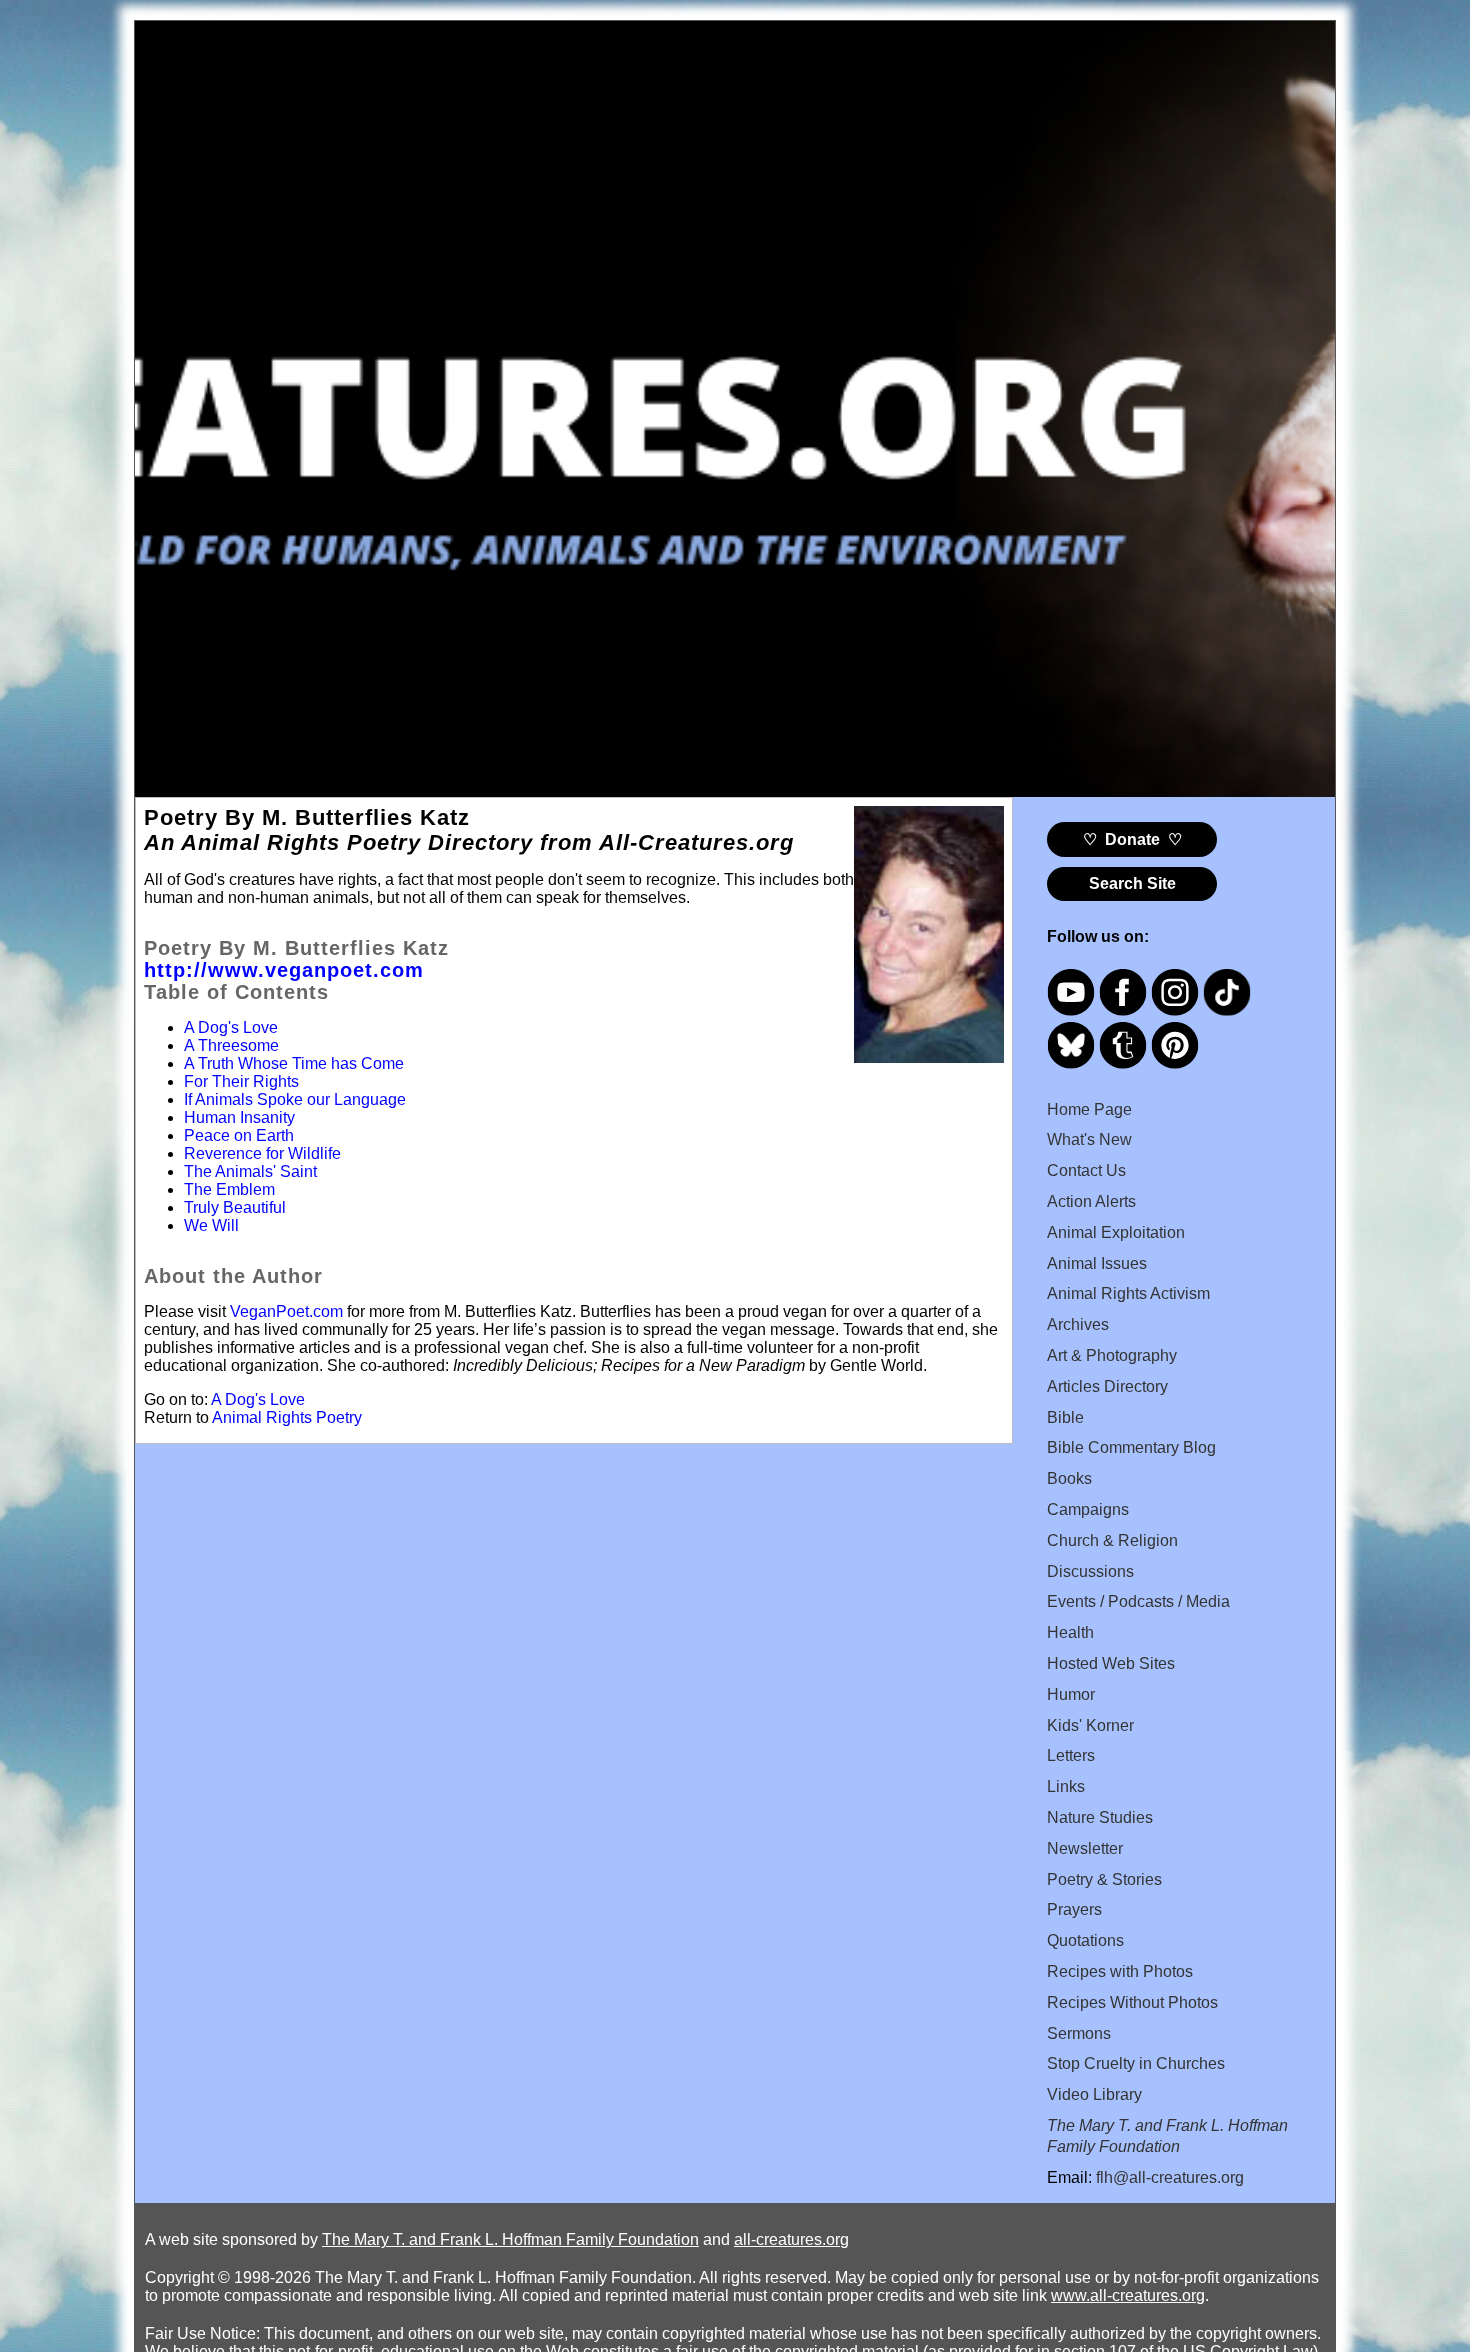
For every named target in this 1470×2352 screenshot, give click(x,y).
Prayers (1074, 1909)
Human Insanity (239, 1117)
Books (1069, 1478)
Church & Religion (1112, 1540)
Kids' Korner (1090, 1725)
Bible (1065, 1417)
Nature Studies (1100, 1817)
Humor (1071, 1694)
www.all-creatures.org (1128, 2295)
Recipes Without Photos (1132, 2002)
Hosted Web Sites (1111, 1663)
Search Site (1132, 883)
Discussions (1090, 1571)
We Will (211, 1225)
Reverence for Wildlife (262, 1153)
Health (1070, 1632)
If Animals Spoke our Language (295, 1099)
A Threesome (231, 1045)
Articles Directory (1107, 1386)
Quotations (1085, 1940)
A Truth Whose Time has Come (294, 1063)
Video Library (1094, 2094)
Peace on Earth (239, 1135)
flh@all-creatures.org (1170, 2177)
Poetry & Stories (1104, 1879)
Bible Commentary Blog (1131, 1447)
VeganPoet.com (286, 1311)
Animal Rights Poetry (287, 1417)
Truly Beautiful (235, 1207)
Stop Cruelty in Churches (1136, 2063)
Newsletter (1085, 1848)
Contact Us (1086, 1170)
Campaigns (1088, 1509)
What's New (1089, 1139)
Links (1066, 1786)
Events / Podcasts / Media (1138, 1601)
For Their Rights (241, 1081)
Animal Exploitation (1116, 1232)
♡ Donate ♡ (1132, 839)
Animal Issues (1097, 1263)
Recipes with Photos (1120, 1971)
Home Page (1089, 1109)
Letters (1071, 1755)
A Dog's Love (231, 1027)
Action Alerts (1091, 1201)
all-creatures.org (791, 2239)
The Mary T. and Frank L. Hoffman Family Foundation (510, 2239)
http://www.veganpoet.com (284, 970)
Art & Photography (1112, 1355)
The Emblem (229, 1189)
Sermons (1079, 2033)
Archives (1078, 1324)
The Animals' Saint (250, 1171)
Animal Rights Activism (1128, 1293)
